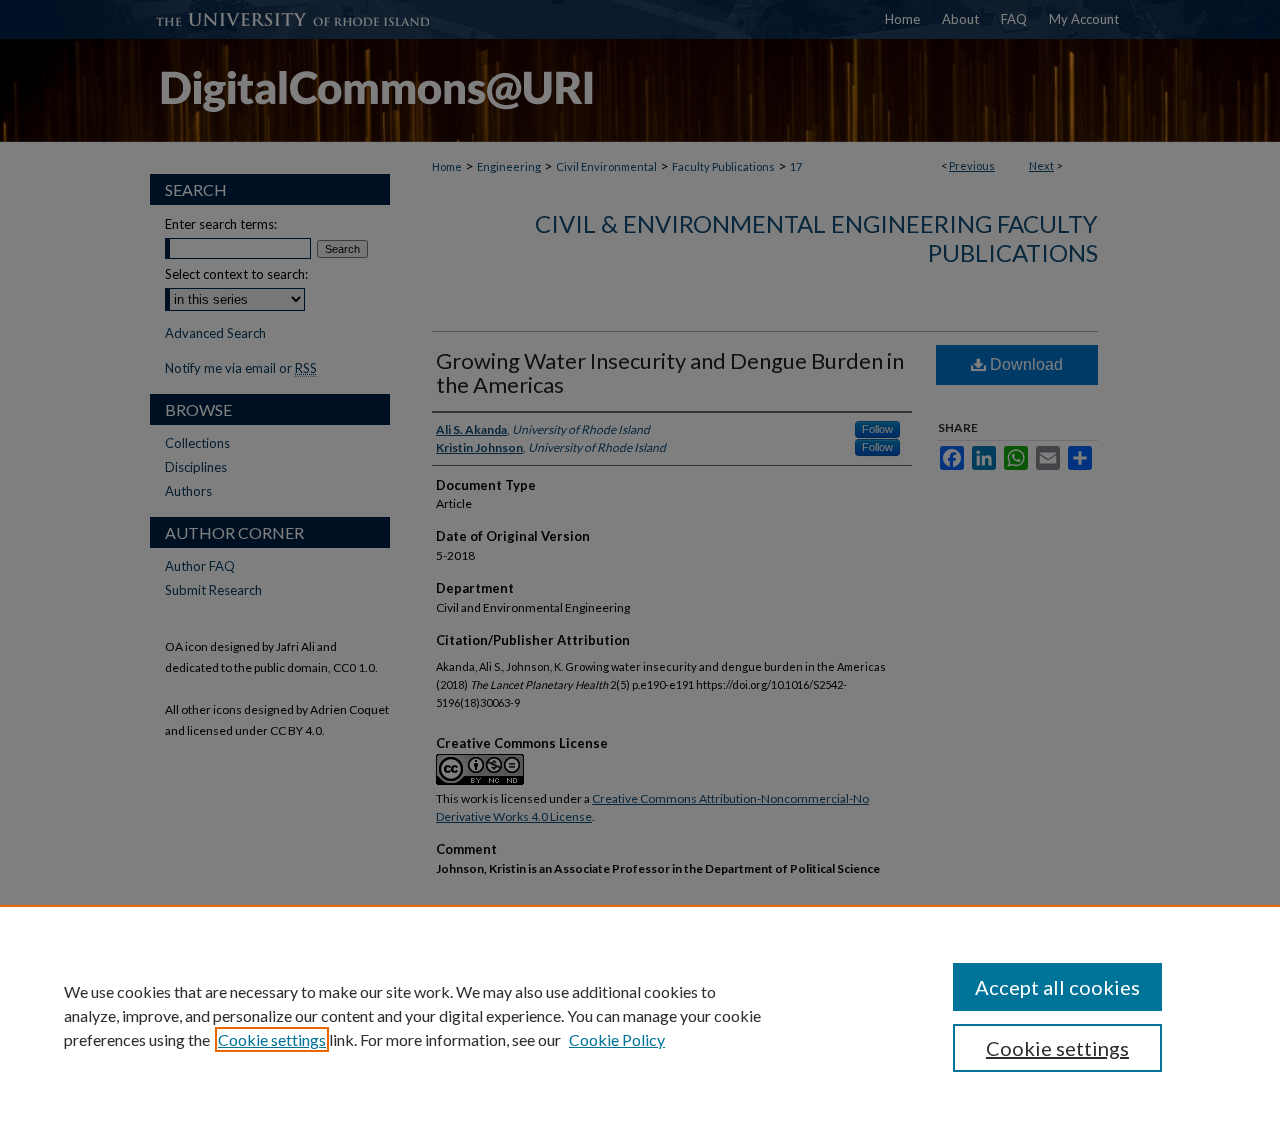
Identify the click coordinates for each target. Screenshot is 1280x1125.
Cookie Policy (617, 1039)
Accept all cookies (1057, 987)
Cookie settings (272, 1039)
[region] (640, 1015)
